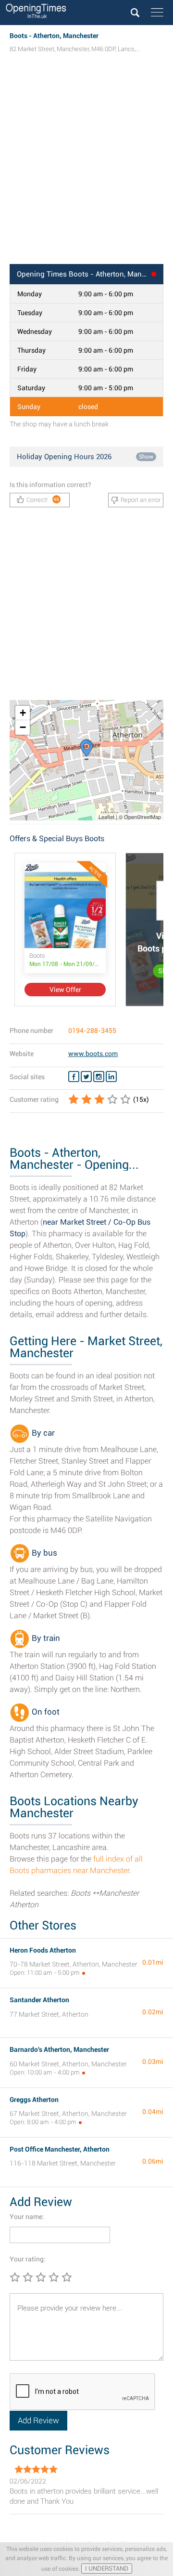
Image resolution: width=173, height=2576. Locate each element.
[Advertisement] (86, 168)
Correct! (43, 500)
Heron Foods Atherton (43, 1950)
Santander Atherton (39, 2000)
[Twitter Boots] (86, 1077)
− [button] (23, 727)
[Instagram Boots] (99, 1077)
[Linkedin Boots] (111, 1077)
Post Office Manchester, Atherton (60, 2149)
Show (146, 457)
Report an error (141, 500)
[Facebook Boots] (74, 1077)
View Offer (65, 990)
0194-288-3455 (92, 1030)
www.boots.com (93, 1054)
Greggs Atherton (34, 2100)
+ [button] (23, 713)
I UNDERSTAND (107, 2569)
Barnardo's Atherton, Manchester (59, 2049)
